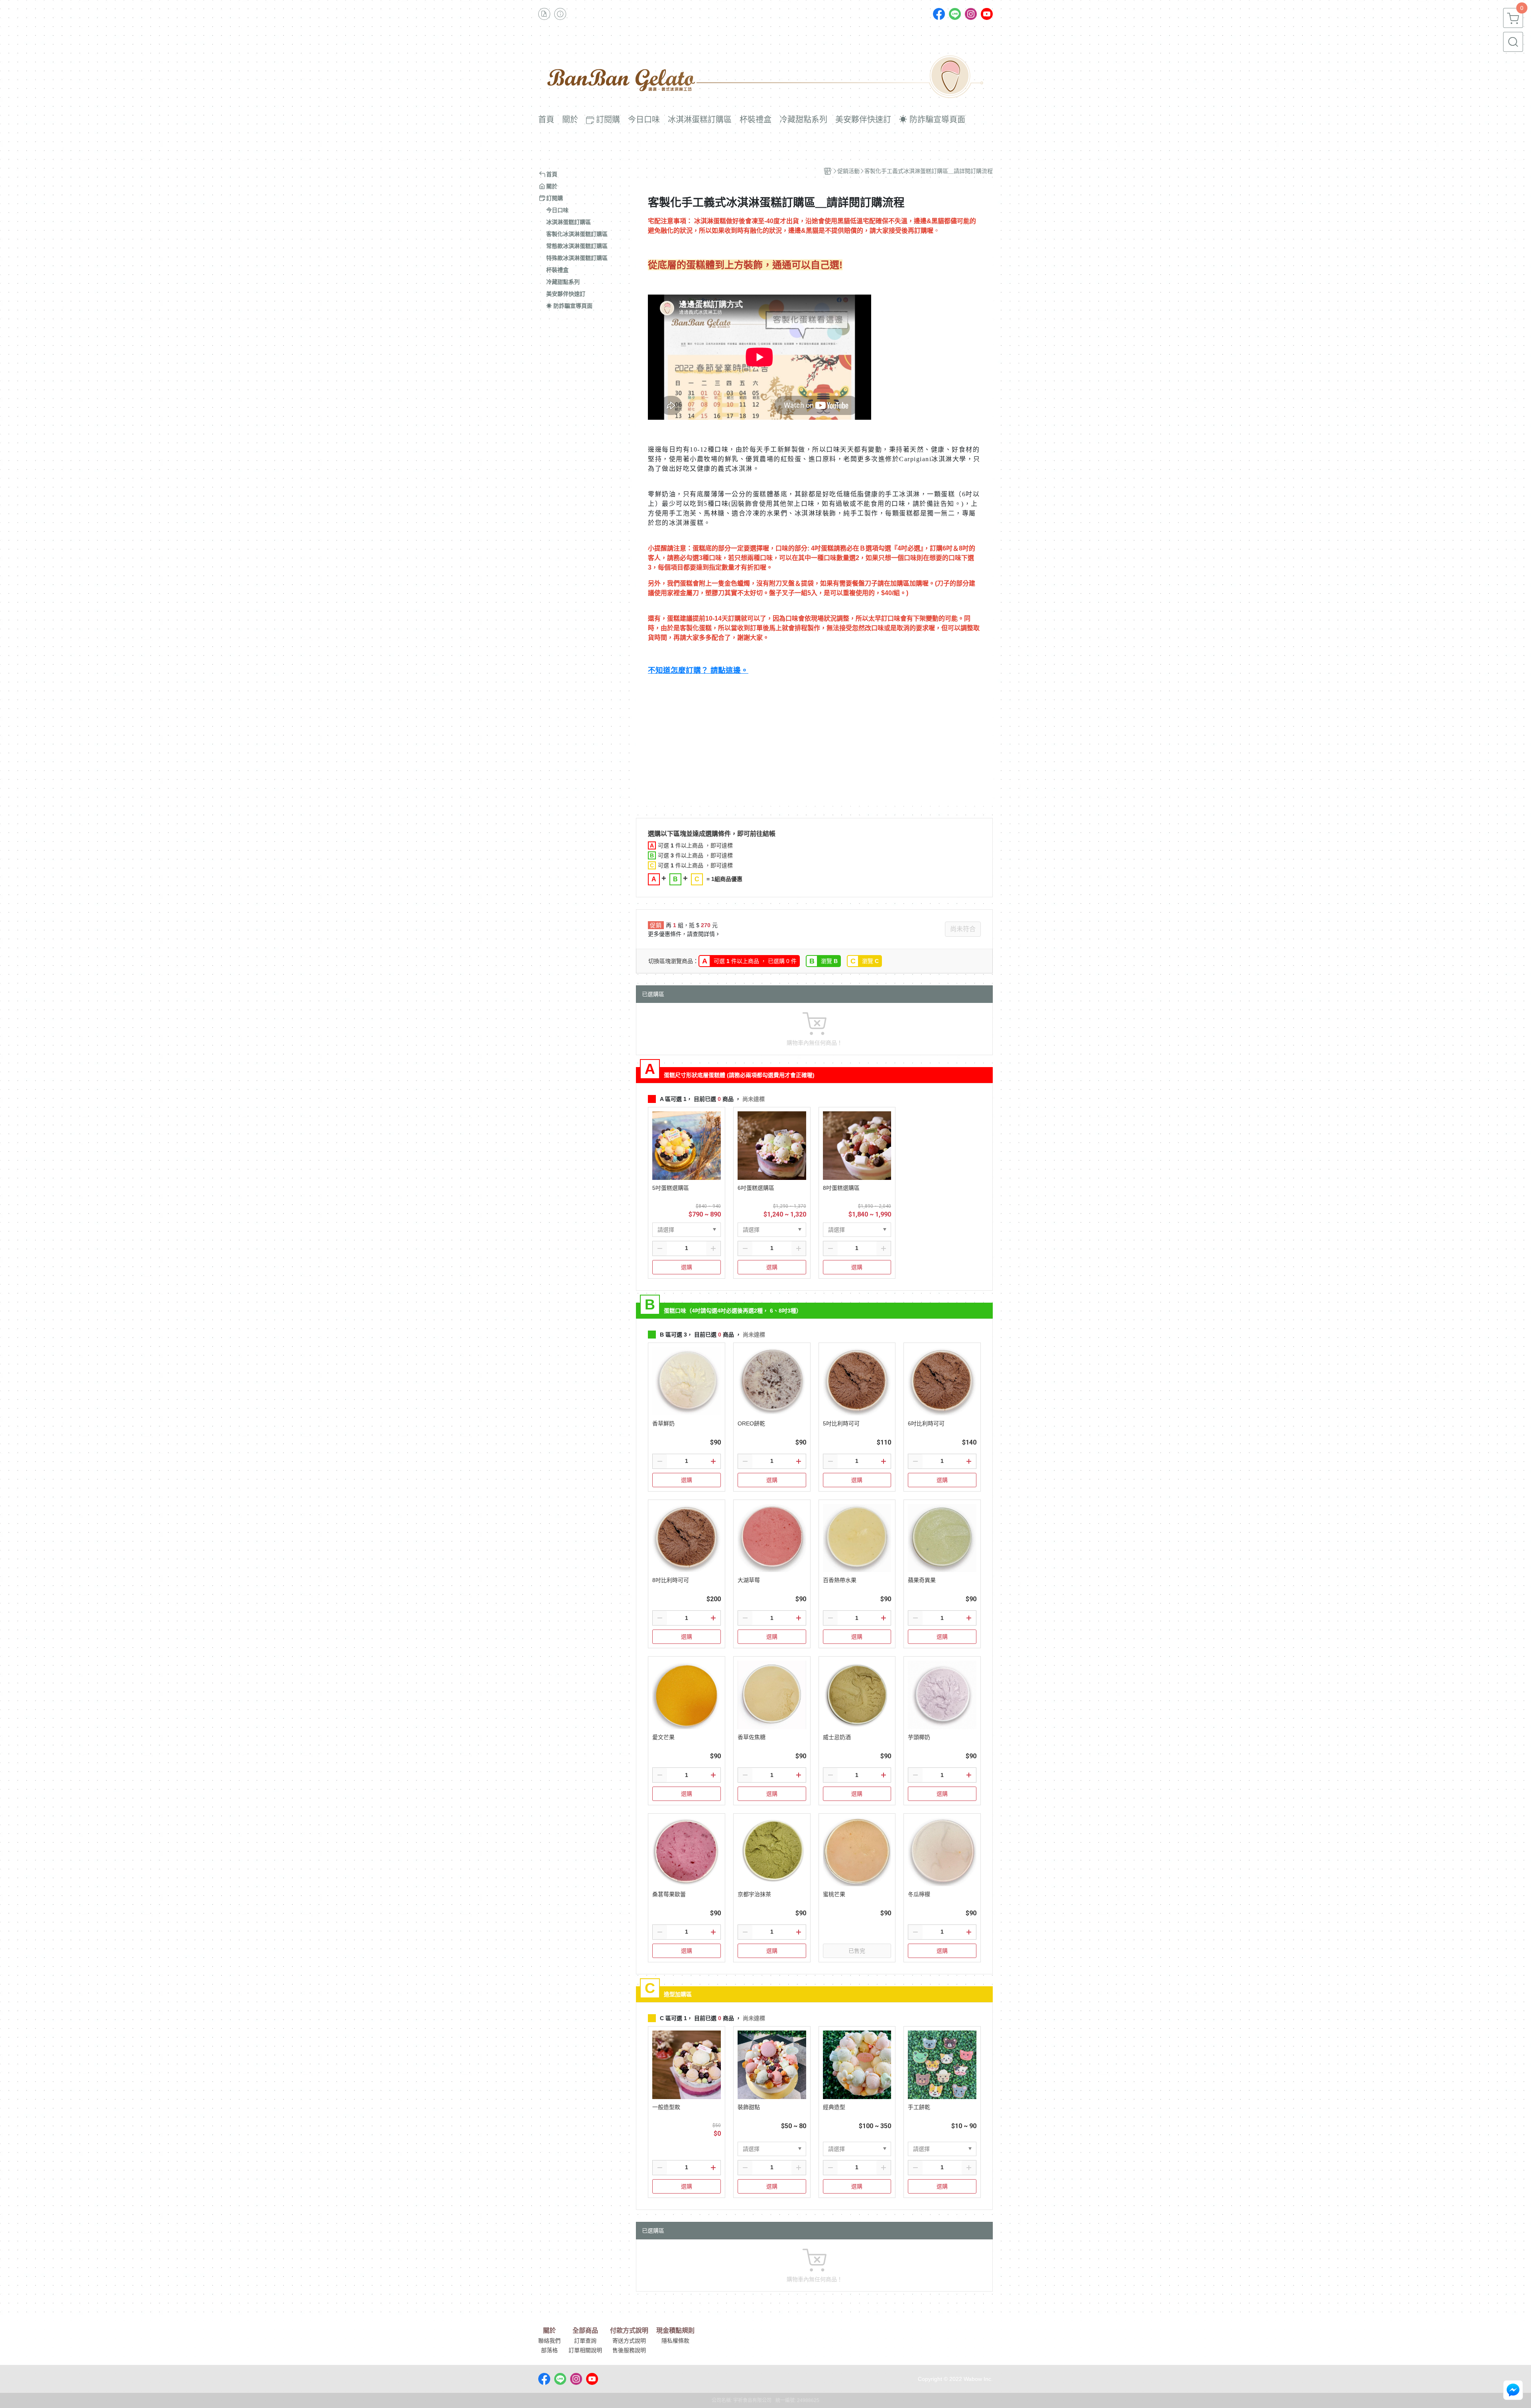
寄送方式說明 (629, 2341)
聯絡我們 (549, 2341)
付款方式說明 (629, 2331)
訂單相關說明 (585, 2350)
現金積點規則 (675, 2331)
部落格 (549, 2350)
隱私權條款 (675, 2341)
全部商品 (585, 2331)
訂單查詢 (585, 2341)
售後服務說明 (629, 2350)
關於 (549, 2331)
